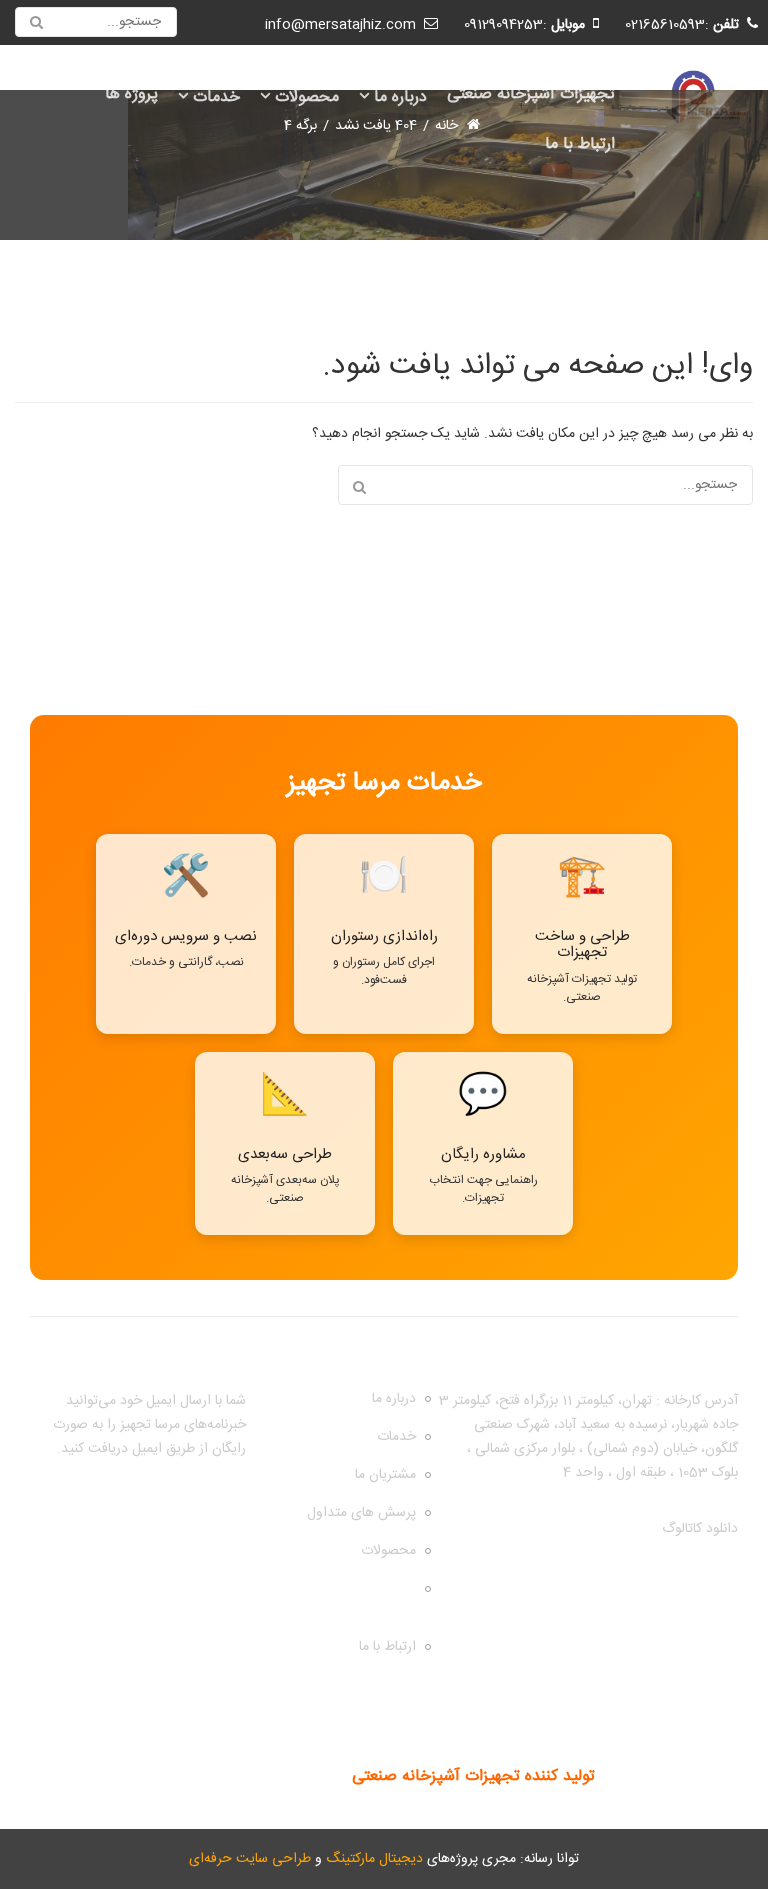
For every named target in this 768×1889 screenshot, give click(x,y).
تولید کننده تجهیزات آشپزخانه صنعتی (473, 1776)
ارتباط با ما (580, 144)
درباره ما (400, 97)
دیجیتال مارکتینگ (374, 1859)
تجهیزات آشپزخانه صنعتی (531, 94)
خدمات (216, 97)
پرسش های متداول (361, 1513)
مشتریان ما (385, 1475)
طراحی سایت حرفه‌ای (250, 1859)
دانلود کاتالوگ (700, 1529)
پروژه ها (131, 94)
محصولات (307, 97)
